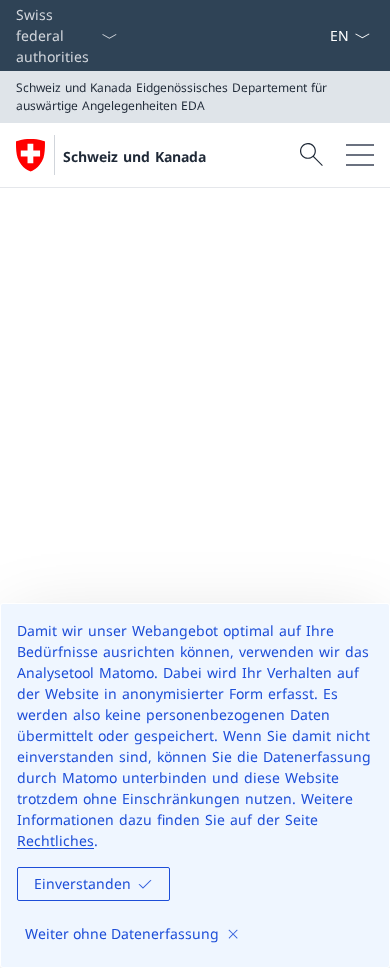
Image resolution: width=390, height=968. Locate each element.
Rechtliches (55, 840)
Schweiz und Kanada (134, 156)
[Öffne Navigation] (360, 155)
